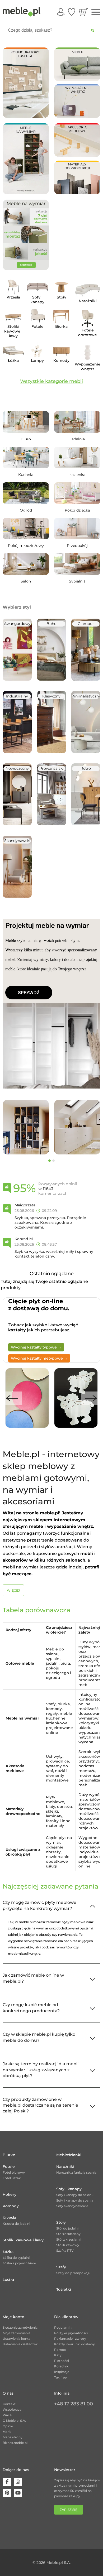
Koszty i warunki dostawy (74, 2344)
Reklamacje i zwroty (70, 2339)
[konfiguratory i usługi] (26, 82)
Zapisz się (69, 2510)
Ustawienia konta (17, 2339)
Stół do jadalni (67, 2228)
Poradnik (61, 2366)
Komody (11, 2206)
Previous (12, 1398)
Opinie (8, 2426)
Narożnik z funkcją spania (76, 2172)
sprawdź (29, 993)
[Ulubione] (72, 12)
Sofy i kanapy (69, 2189)
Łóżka (8, 2252)
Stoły (61, 2222)
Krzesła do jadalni (16, 2224)
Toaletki (64, 2289)
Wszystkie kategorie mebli (51, 381)
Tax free (60, 2377)
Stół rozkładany (68, 2234)
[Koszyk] (83, 12)
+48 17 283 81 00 (74, 2404)
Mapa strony (13, 2437)
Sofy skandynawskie (72, 2206)
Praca (7, 2415)
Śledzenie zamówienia (20, 2327)
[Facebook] (7, 2482)
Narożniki (65, 2166)
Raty (58, 2355)
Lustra (8, 2280)
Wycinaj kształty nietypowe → (39, 1358)
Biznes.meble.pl (15, 2443)
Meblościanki (69, 2155)
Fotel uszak (12, 2178)
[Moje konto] (61, 12)
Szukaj (93, 30)
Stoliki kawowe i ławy (23, 2240)
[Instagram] (18, 2482)
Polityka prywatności (71, 2333)
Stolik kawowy (68, 2245)
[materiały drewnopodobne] (77, 177)
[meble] (77, 64)
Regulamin (63, 2327)
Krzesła (9, 2218)
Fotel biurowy (14, 2172)
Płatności (62, 2361)
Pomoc (60, 2350)
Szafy (61, 2267)
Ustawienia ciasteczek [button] (20, 2344)
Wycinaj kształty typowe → (36, 1347)
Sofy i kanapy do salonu (75, 2195)
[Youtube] (18, 2493)
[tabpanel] (26, 1127)
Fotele (9, 2166)
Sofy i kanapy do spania (75, 2200)
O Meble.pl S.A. (14, 2421)
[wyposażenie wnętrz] (77, 101)
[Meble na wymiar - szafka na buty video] (26, 158)
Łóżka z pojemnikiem (19, 2263)
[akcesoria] (77, 140)
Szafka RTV (65, 2250)
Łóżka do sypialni (16, 2258)
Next (91, 1398)
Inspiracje (62, 2372)
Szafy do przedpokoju (73, 2273)
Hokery (10, 2194)
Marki (7, 2432)
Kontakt (9, 2404)
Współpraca (12, 2409)
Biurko (9, 2155)
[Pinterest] (7, 2493)
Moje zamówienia (17, 2333)
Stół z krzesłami (68, 2239)
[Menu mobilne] (96, 12)
